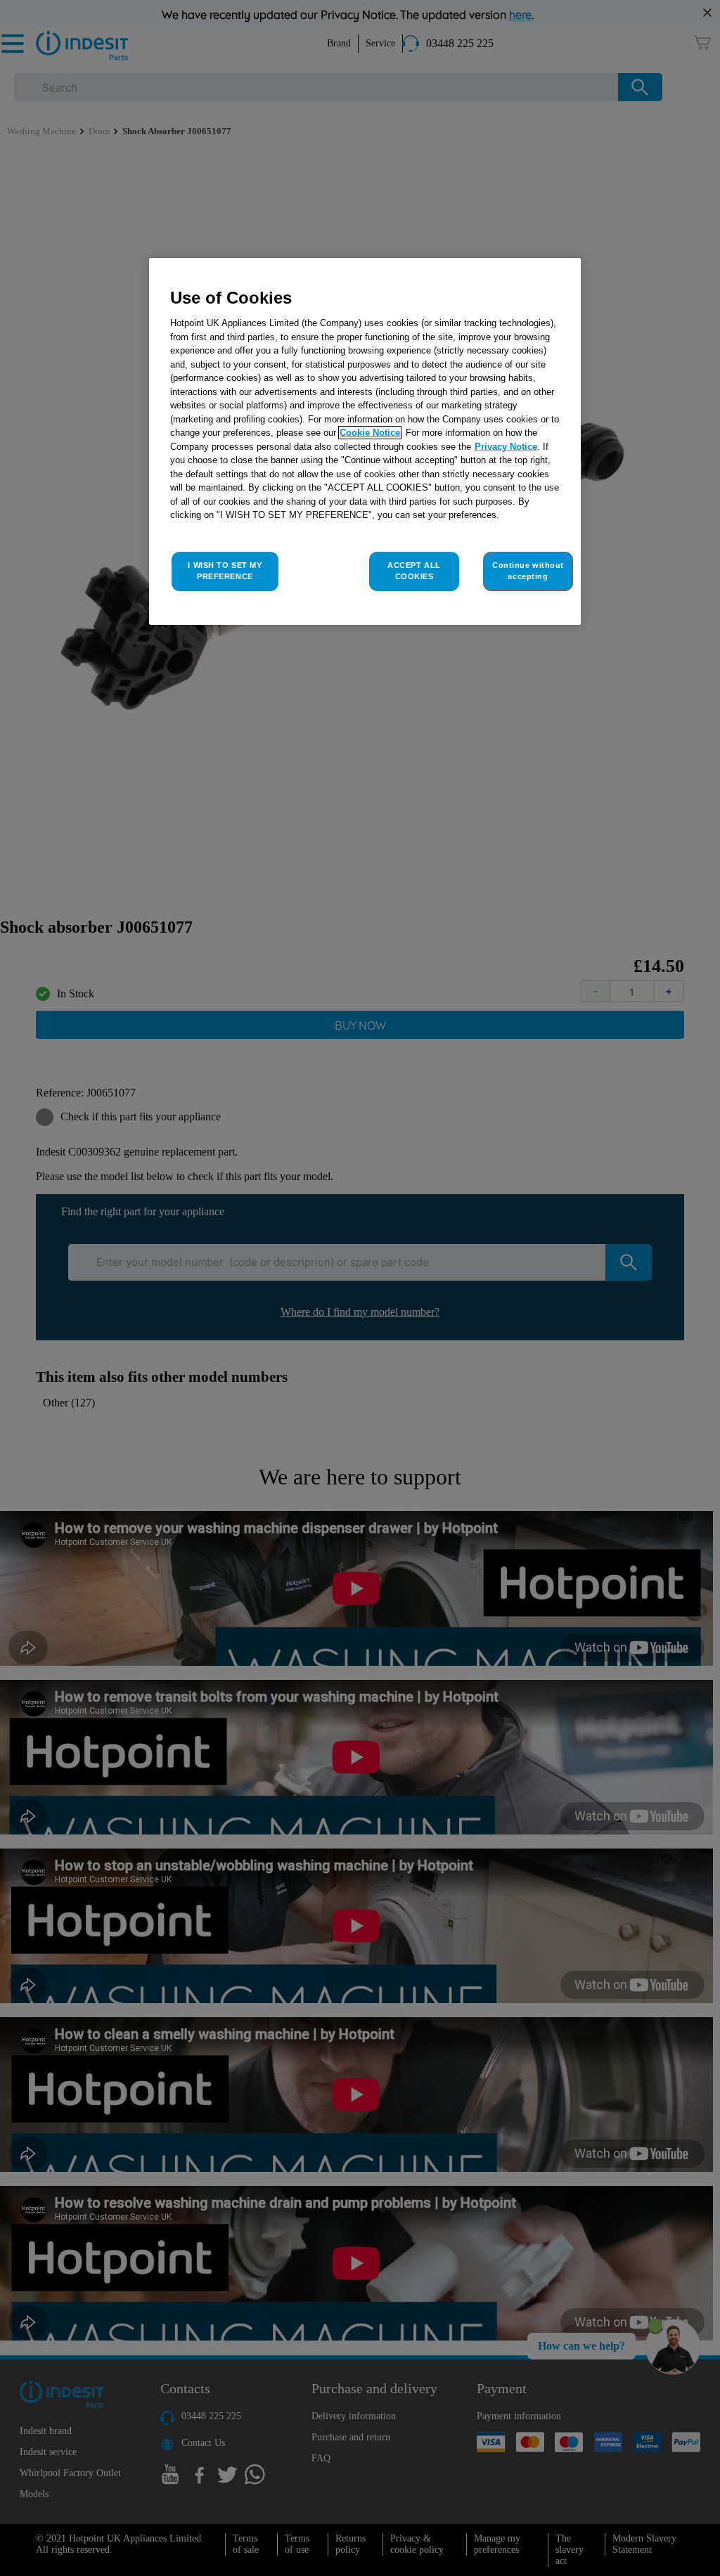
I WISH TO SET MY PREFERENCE (225, 571)
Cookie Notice (370, 433)
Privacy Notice (506, 447)
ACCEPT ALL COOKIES (414, 571)
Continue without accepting (528, 571)
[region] (365, 441)
